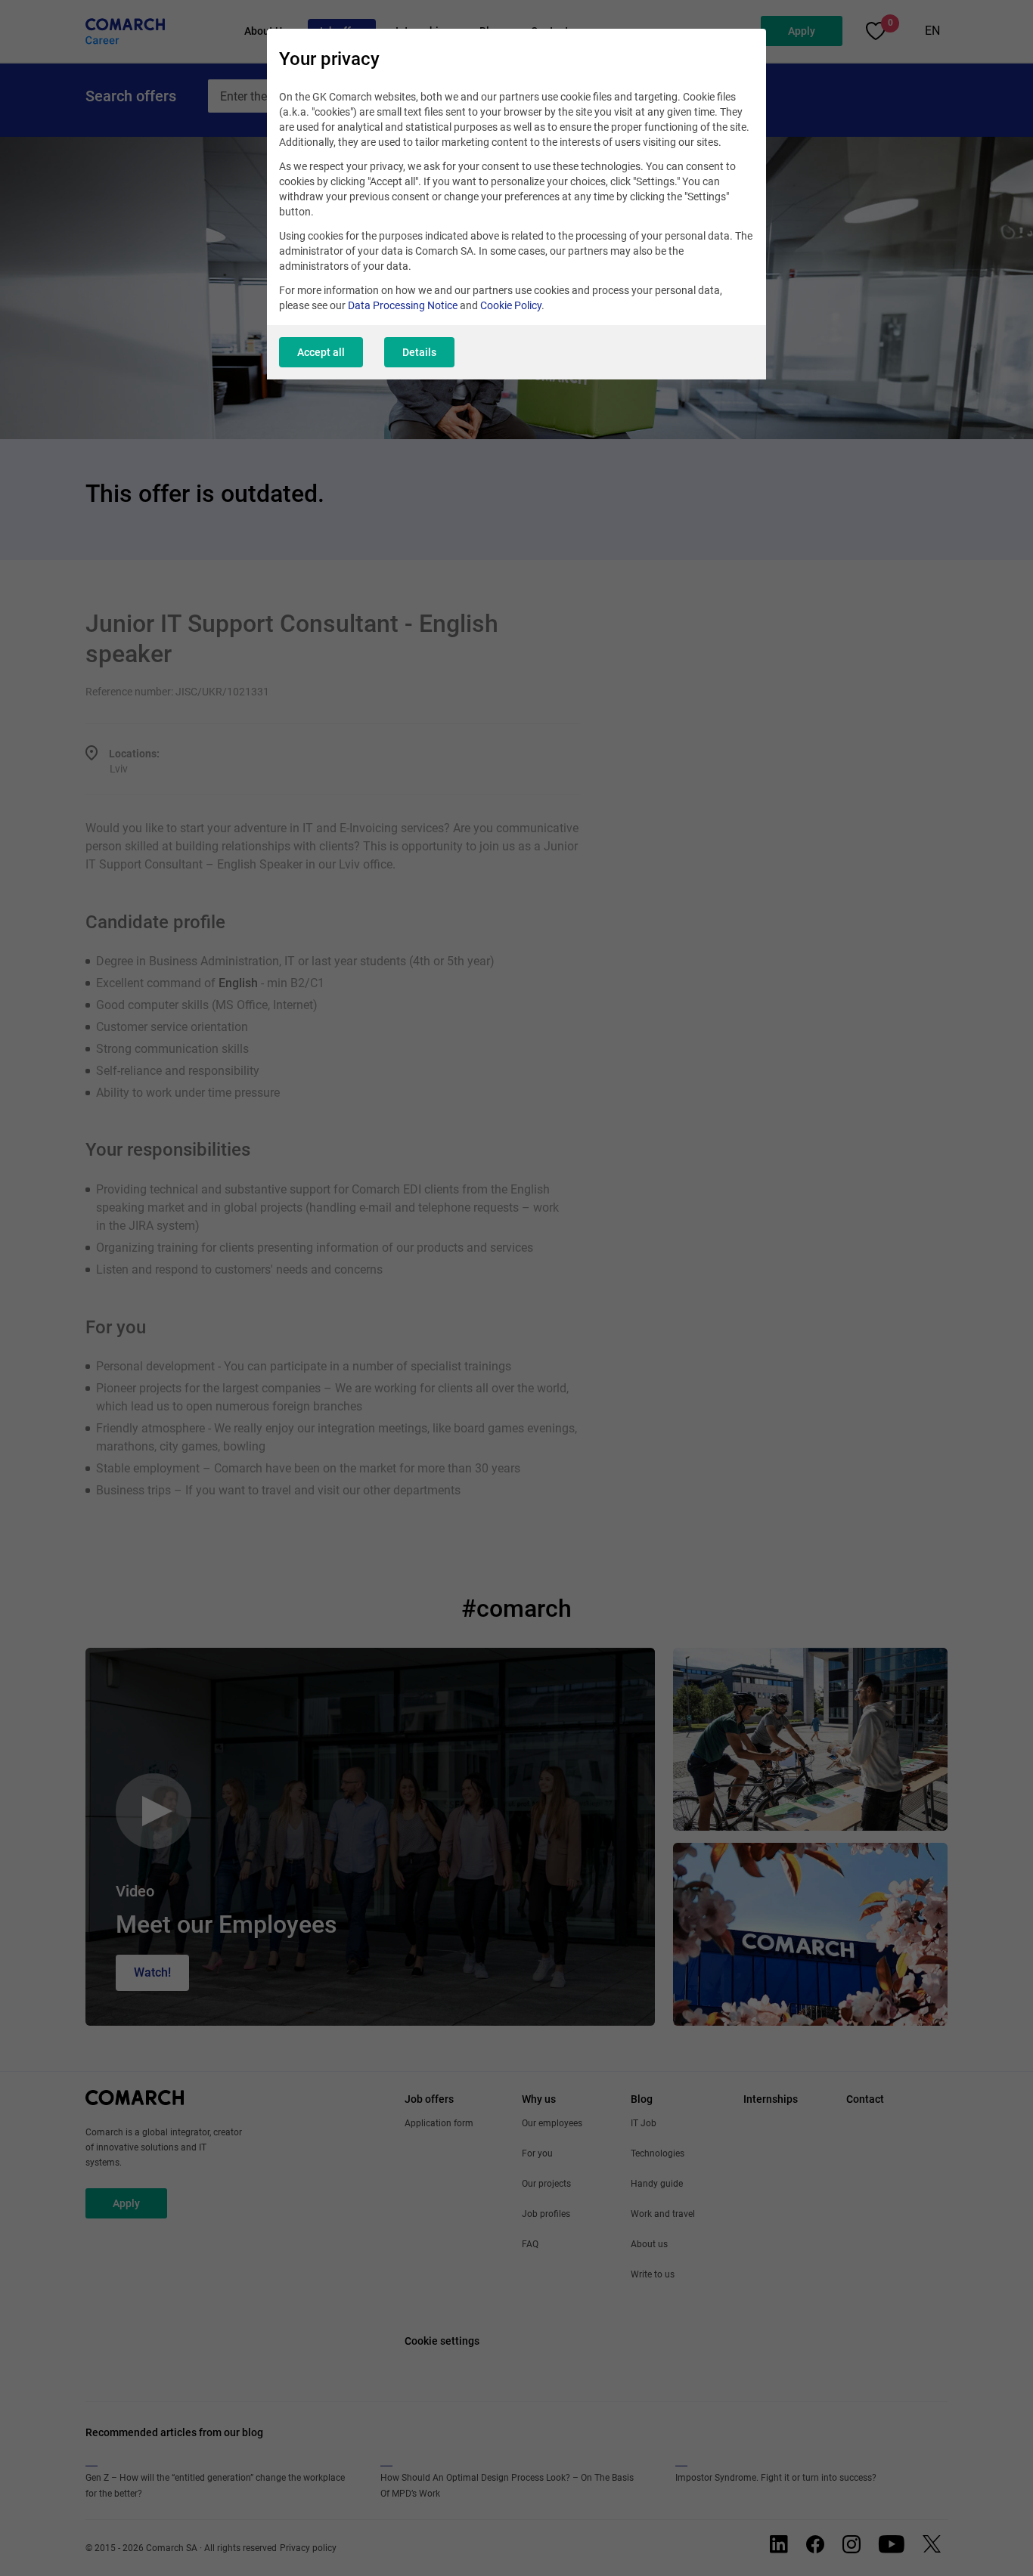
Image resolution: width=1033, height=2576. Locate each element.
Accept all (321, 352)
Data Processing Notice (403, 305)
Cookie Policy (511, 305)
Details (419, 352)
